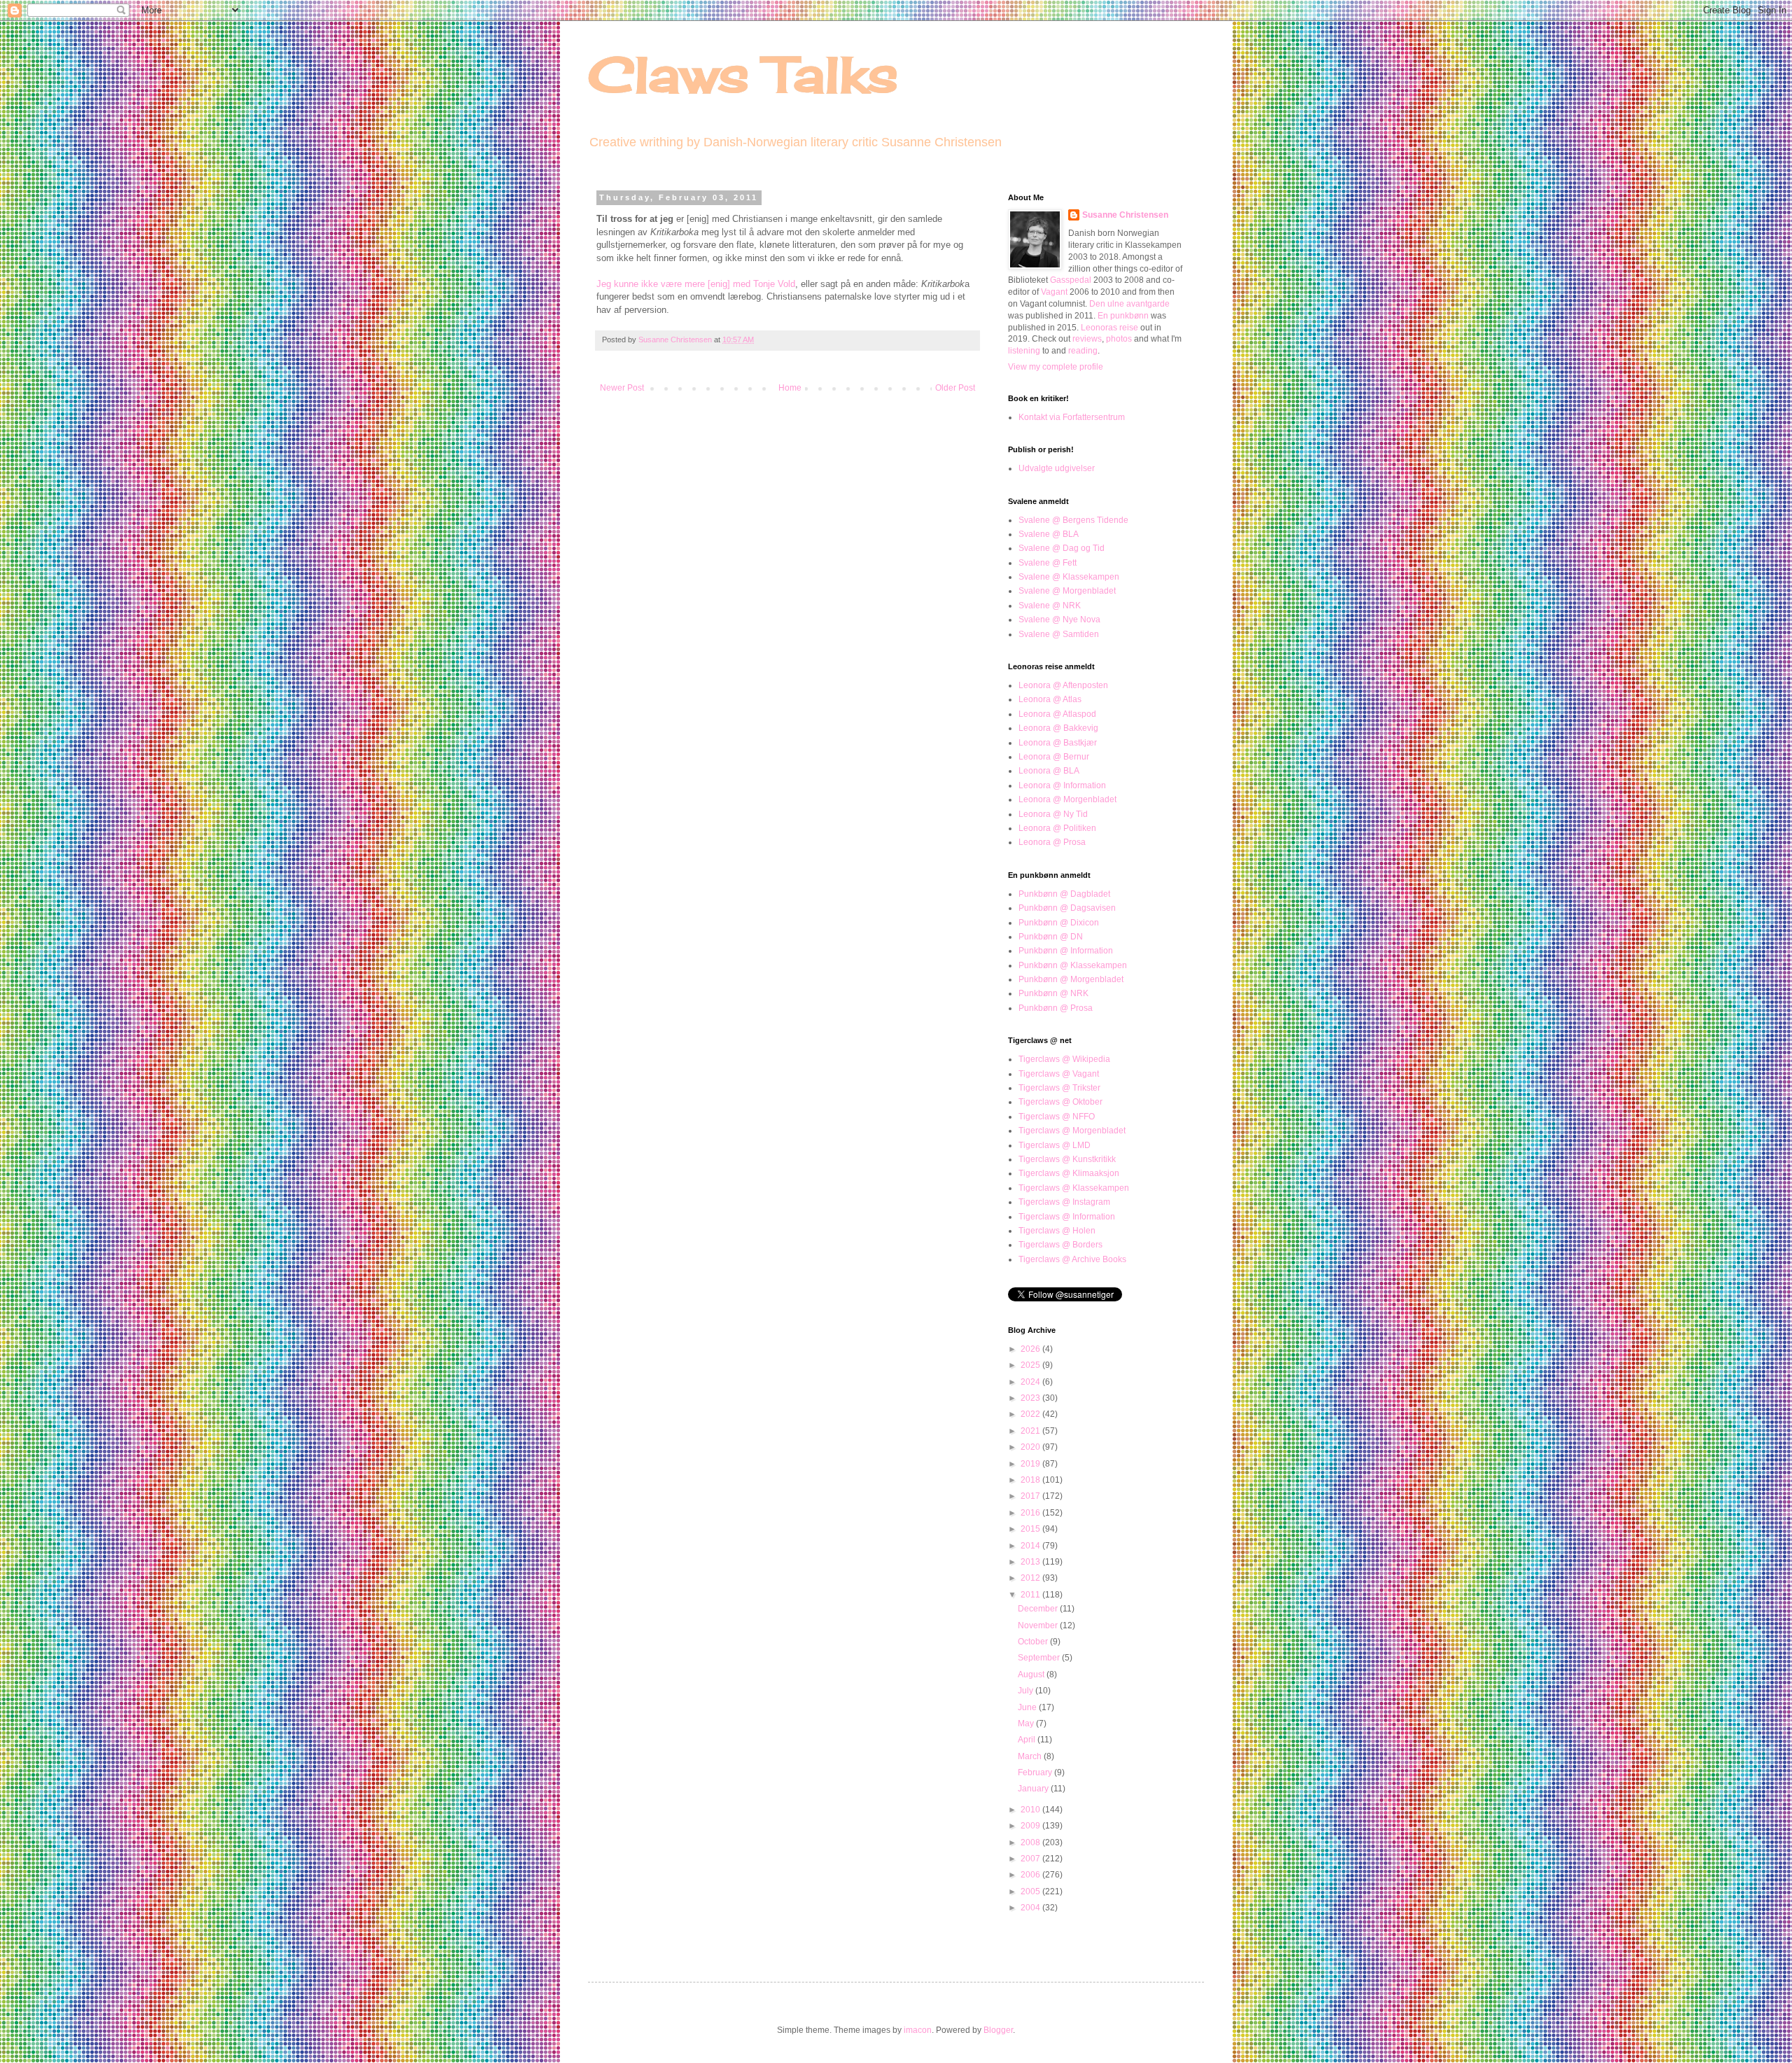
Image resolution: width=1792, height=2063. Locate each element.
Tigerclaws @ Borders (1060, 1245)
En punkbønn (1123, 316)
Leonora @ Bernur (1054, 757)
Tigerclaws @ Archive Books (1072, 1259)
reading (1083, 351)
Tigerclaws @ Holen (1057, 1231)
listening (1024, 351)
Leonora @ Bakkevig (1058, 728)
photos (1119, 339)
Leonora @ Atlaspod (1057, 714)
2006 (1031, 1875)
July (1027, 1691)
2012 (1031, 1578)
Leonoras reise (1109, 328)
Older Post (955, 388)
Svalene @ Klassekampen (1069, 577)
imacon (918, 2030)
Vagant (1054, 292)
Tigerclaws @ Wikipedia (1064, 1059)
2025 (1031, 1365)
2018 (1031, 1480)
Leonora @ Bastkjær (1058, 743)
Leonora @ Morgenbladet (1067, 799)
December (1039, 1609)
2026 (1031, 1349)
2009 (1031, 1826)
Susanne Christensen (676, 340)
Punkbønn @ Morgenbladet (1071, 979)
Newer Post (622, 388)
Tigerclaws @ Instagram (1064, 1202)
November (1039, 1625)
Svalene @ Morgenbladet (1067, 591)
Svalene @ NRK (1050, 606)
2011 (1031, 1595)
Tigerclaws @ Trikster (1059, 1088)
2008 (1031, 1842)
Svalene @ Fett (1048, 563)
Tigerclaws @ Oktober (1060, 1102)
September (1040, 1658)
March (1031, 1756)
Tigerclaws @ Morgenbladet (1072, 1131)
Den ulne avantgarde (1129, 304)
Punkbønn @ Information (1066, 951)
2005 (1031, 1891)
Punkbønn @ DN (1051, 937)
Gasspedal (1071, 280)
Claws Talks (743, 74)
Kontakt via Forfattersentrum (1072, 417)
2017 (1031, 1496)
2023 (1031, 1398)
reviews (1087, 339)
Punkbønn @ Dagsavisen (1067, 908)
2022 (1031, 1414)
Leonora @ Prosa (1052, 842)
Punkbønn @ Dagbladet (1064, 894)
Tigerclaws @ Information (1067, 1217)
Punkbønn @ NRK (1053, 993)
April (1028, 1740)
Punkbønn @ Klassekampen (1073, 965)
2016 (1031, 1513)
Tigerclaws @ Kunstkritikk (1067, 1159)
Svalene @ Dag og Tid (1062, 548)
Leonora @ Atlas (1050, 699)
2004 (1031, 1908)
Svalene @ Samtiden (1059, 634)
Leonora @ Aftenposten (1063, 685)
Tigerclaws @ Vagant (1059, 1074)
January (1034, 1789)
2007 (1031, 1859)
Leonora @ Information (1062, 785)
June (1028, 1707)
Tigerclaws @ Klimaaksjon (1069, 1173)
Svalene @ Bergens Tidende (1073, 520)
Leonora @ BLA (1049, 771)
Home (790, 388)
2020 (1031, 1447)
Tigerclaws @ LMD (1055, 1145)
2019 (1031, 1464)
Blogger (998, 2030)
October (1034, 1642)
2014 (1031, 1546)
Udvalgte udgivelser (1057, 468)
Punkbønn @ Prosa (1056, 1008)
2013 (1031, 1562)
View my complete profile (1056, 367)
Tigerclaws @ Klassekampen (1074, 1188)
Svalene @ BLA (1049, 534)
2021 (1031, 1431)
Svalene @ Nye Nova (1059, 620)
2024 (1031, 1382)
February (1036, 1772)
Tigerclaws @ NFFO (1057, 1117)
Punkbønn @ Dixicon (1059, 923)
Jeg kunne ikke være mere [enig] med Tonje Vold (696, 284)
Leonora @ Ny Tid (1053, 814)
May (1027, 1723)
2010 (1031, 1810)
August (1032, 1674)
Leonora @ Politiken (1057, 828)
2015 (1031, 1529)
